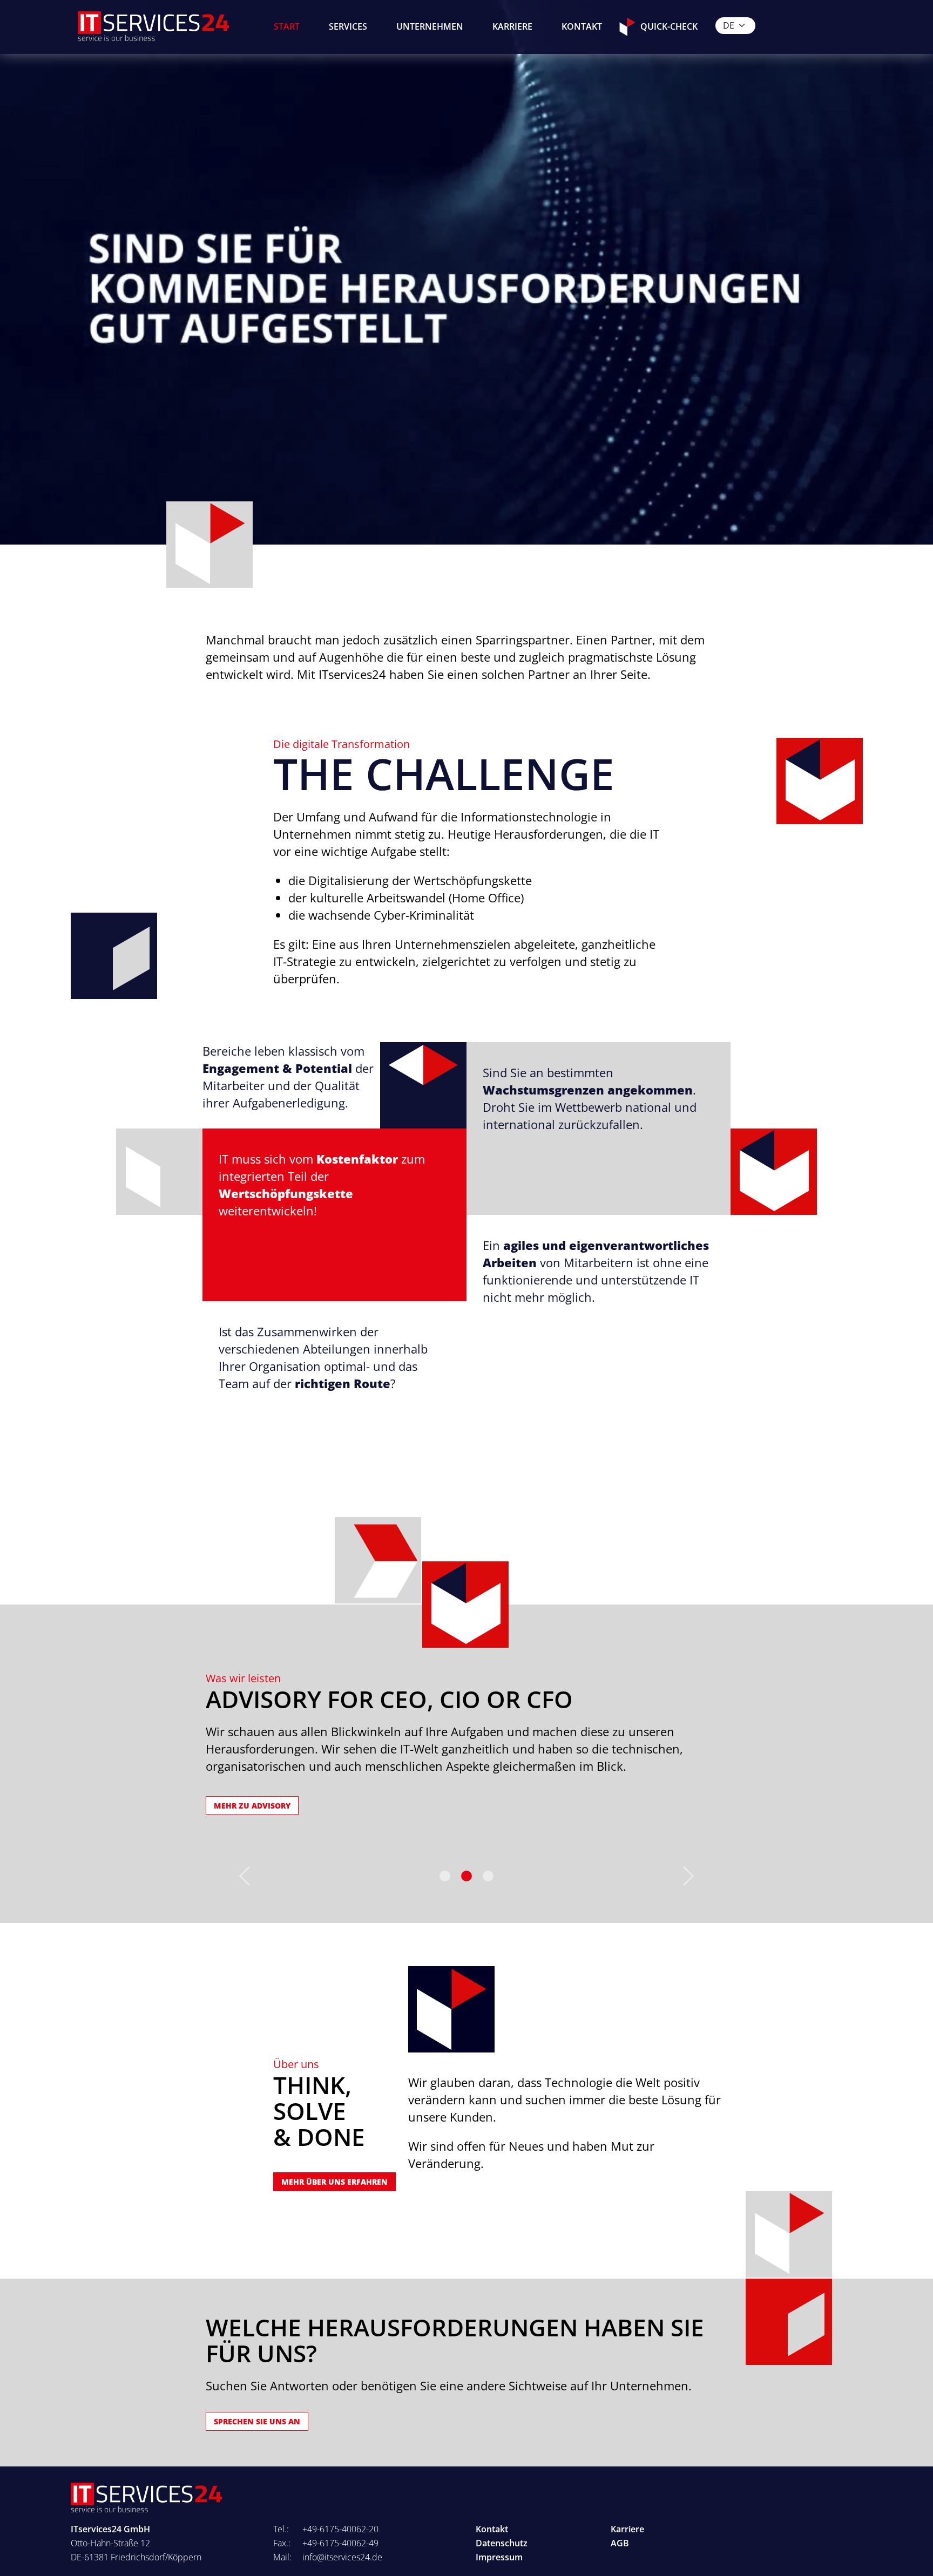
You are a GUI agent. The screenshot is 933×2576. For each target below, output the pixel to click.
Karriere (512, 26)
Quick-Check (669, 26)
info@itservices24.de (342, 2557)
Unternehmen (430, 26)
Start (287, 26)
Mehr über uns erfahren (334, 2182)
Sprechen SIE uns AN (257, 2421)
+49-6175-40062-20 (340, 2529)
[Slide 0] (445, 1876)
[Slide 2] (488, 1876)
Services (348, 26)
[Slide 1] (466, 1876)
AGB (620, 2543)
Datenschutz (502, 2543)
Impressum (499, 2557)
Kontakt (582, 26)
